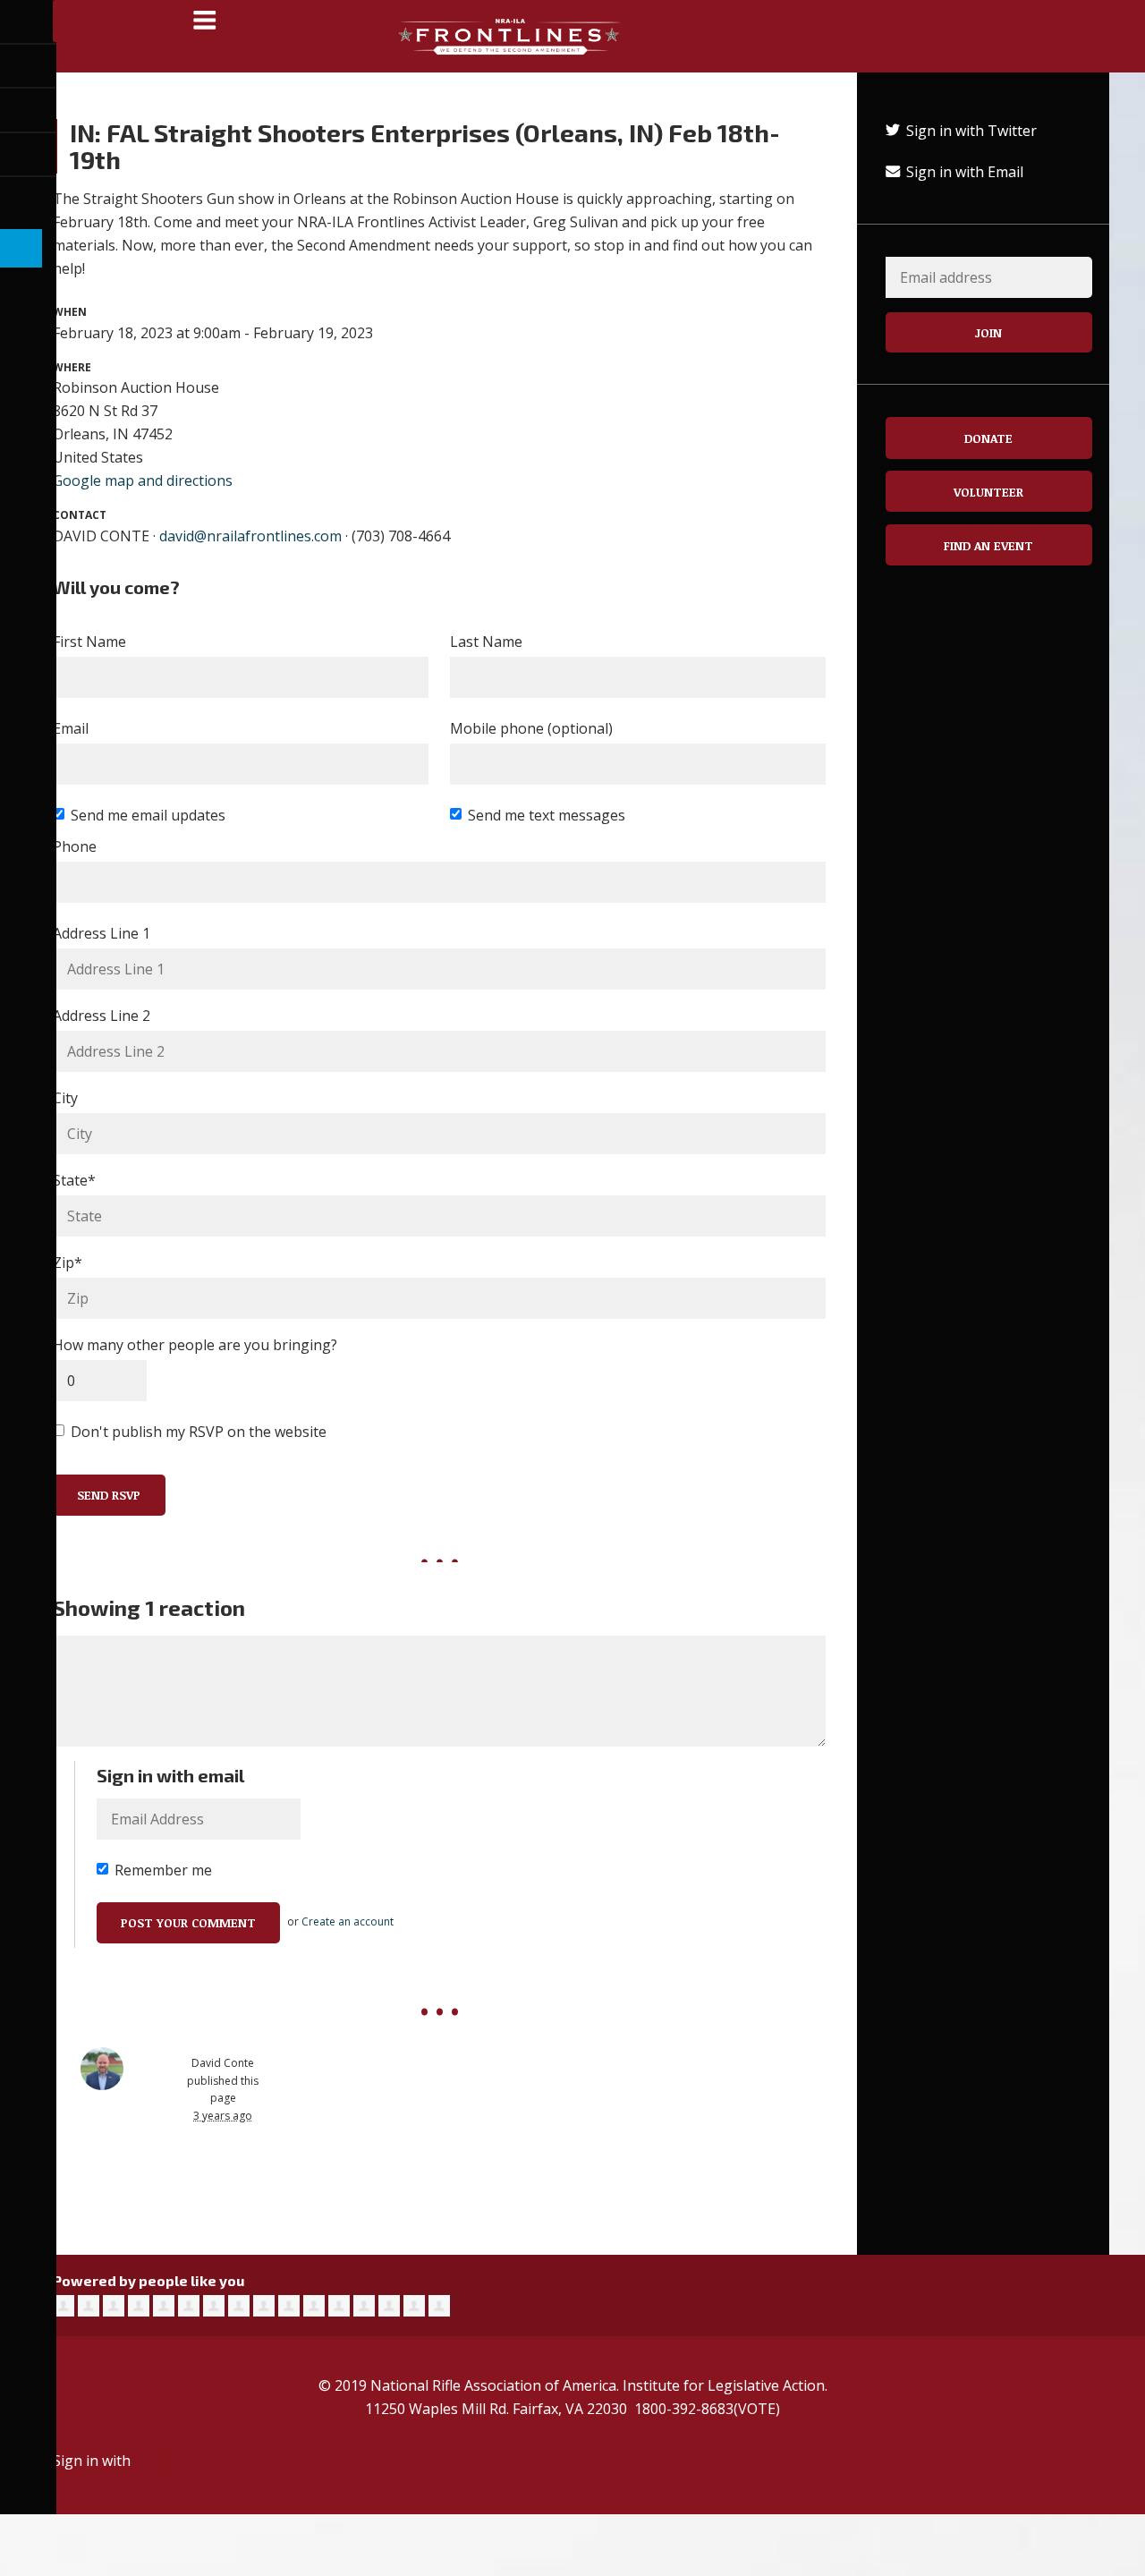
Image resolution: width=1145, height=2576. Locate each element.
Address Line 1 (102, 933)
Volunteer (988, 492)
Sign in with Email (963, 172)
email (152, 2461)
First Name (89, 642)
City (65, 1098)
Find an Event (988, 545)
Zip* (68, 1262)
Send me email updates (148, 815)
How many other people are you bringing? (195, 1345)
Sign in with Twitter (970, 131)
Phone (75, 846)
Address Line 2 (102, 1016)
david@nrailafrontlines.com (250, 536)
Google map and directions (143, 480)
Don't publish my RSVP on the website (199, 1432)
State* (74, 1180)
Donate (988, 438)
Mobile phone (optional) (531, 728)
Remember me (163, 1870)
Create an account (348, 1921)
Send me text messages (547, 815)
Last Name (486, 642)
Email (71, 728)
